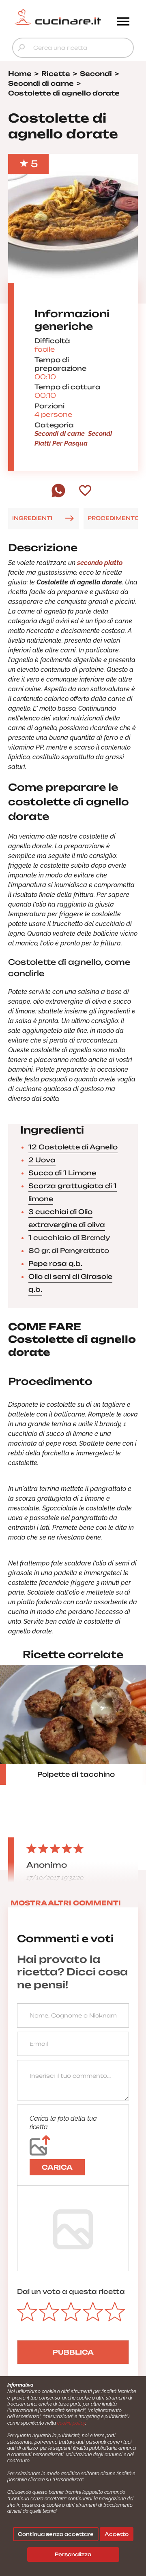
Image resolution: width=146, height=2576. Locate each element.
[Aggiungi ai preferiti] (85, 491)
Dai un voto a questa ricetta (71, 2291)
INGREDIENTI (32, 518)
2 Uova (42, 1160)
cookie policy (71, 2423)
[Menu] (123, 22)
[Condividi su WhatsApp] (58, 495)
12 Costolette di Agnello (73, 1147)
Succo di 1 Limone (62, 1173)
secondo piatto (100, 563)
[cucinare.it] (58, 17)
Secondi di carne (60, 434)
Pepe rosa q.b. (55, 1264)
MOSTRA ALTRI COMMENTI (66, 1903)
